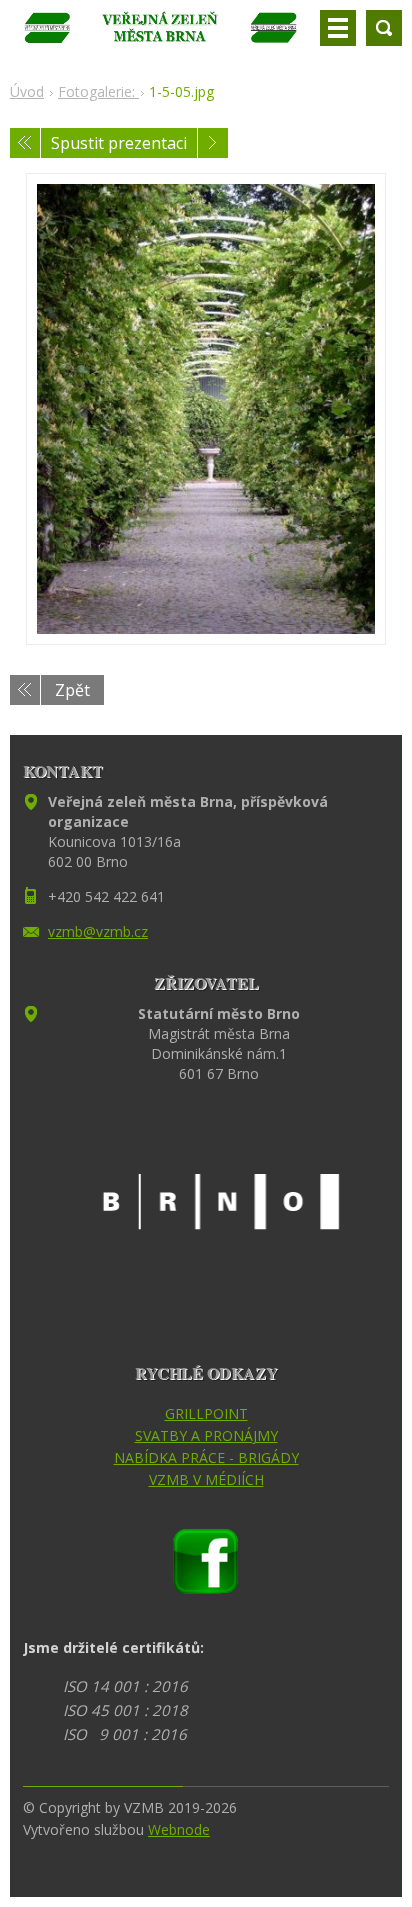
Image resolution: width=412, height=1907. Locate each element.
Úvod (27, 91)
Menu (338, 28)
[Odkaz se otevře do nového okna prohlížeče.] (206, 409)
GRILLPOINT (206, 1413)
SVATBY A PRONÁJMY (206, 1435)
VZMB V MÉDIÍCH (206, 1479)
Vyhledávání (384, 28)
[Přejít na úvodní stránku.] (161, 36)
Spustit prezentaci (119, 143)
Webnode (179, 1829)
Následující (213, 143)
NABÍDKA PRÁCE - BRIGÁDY (206, 1457)
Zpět (72, 690)
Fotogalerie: (98, 91)
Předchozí (25, 143)
